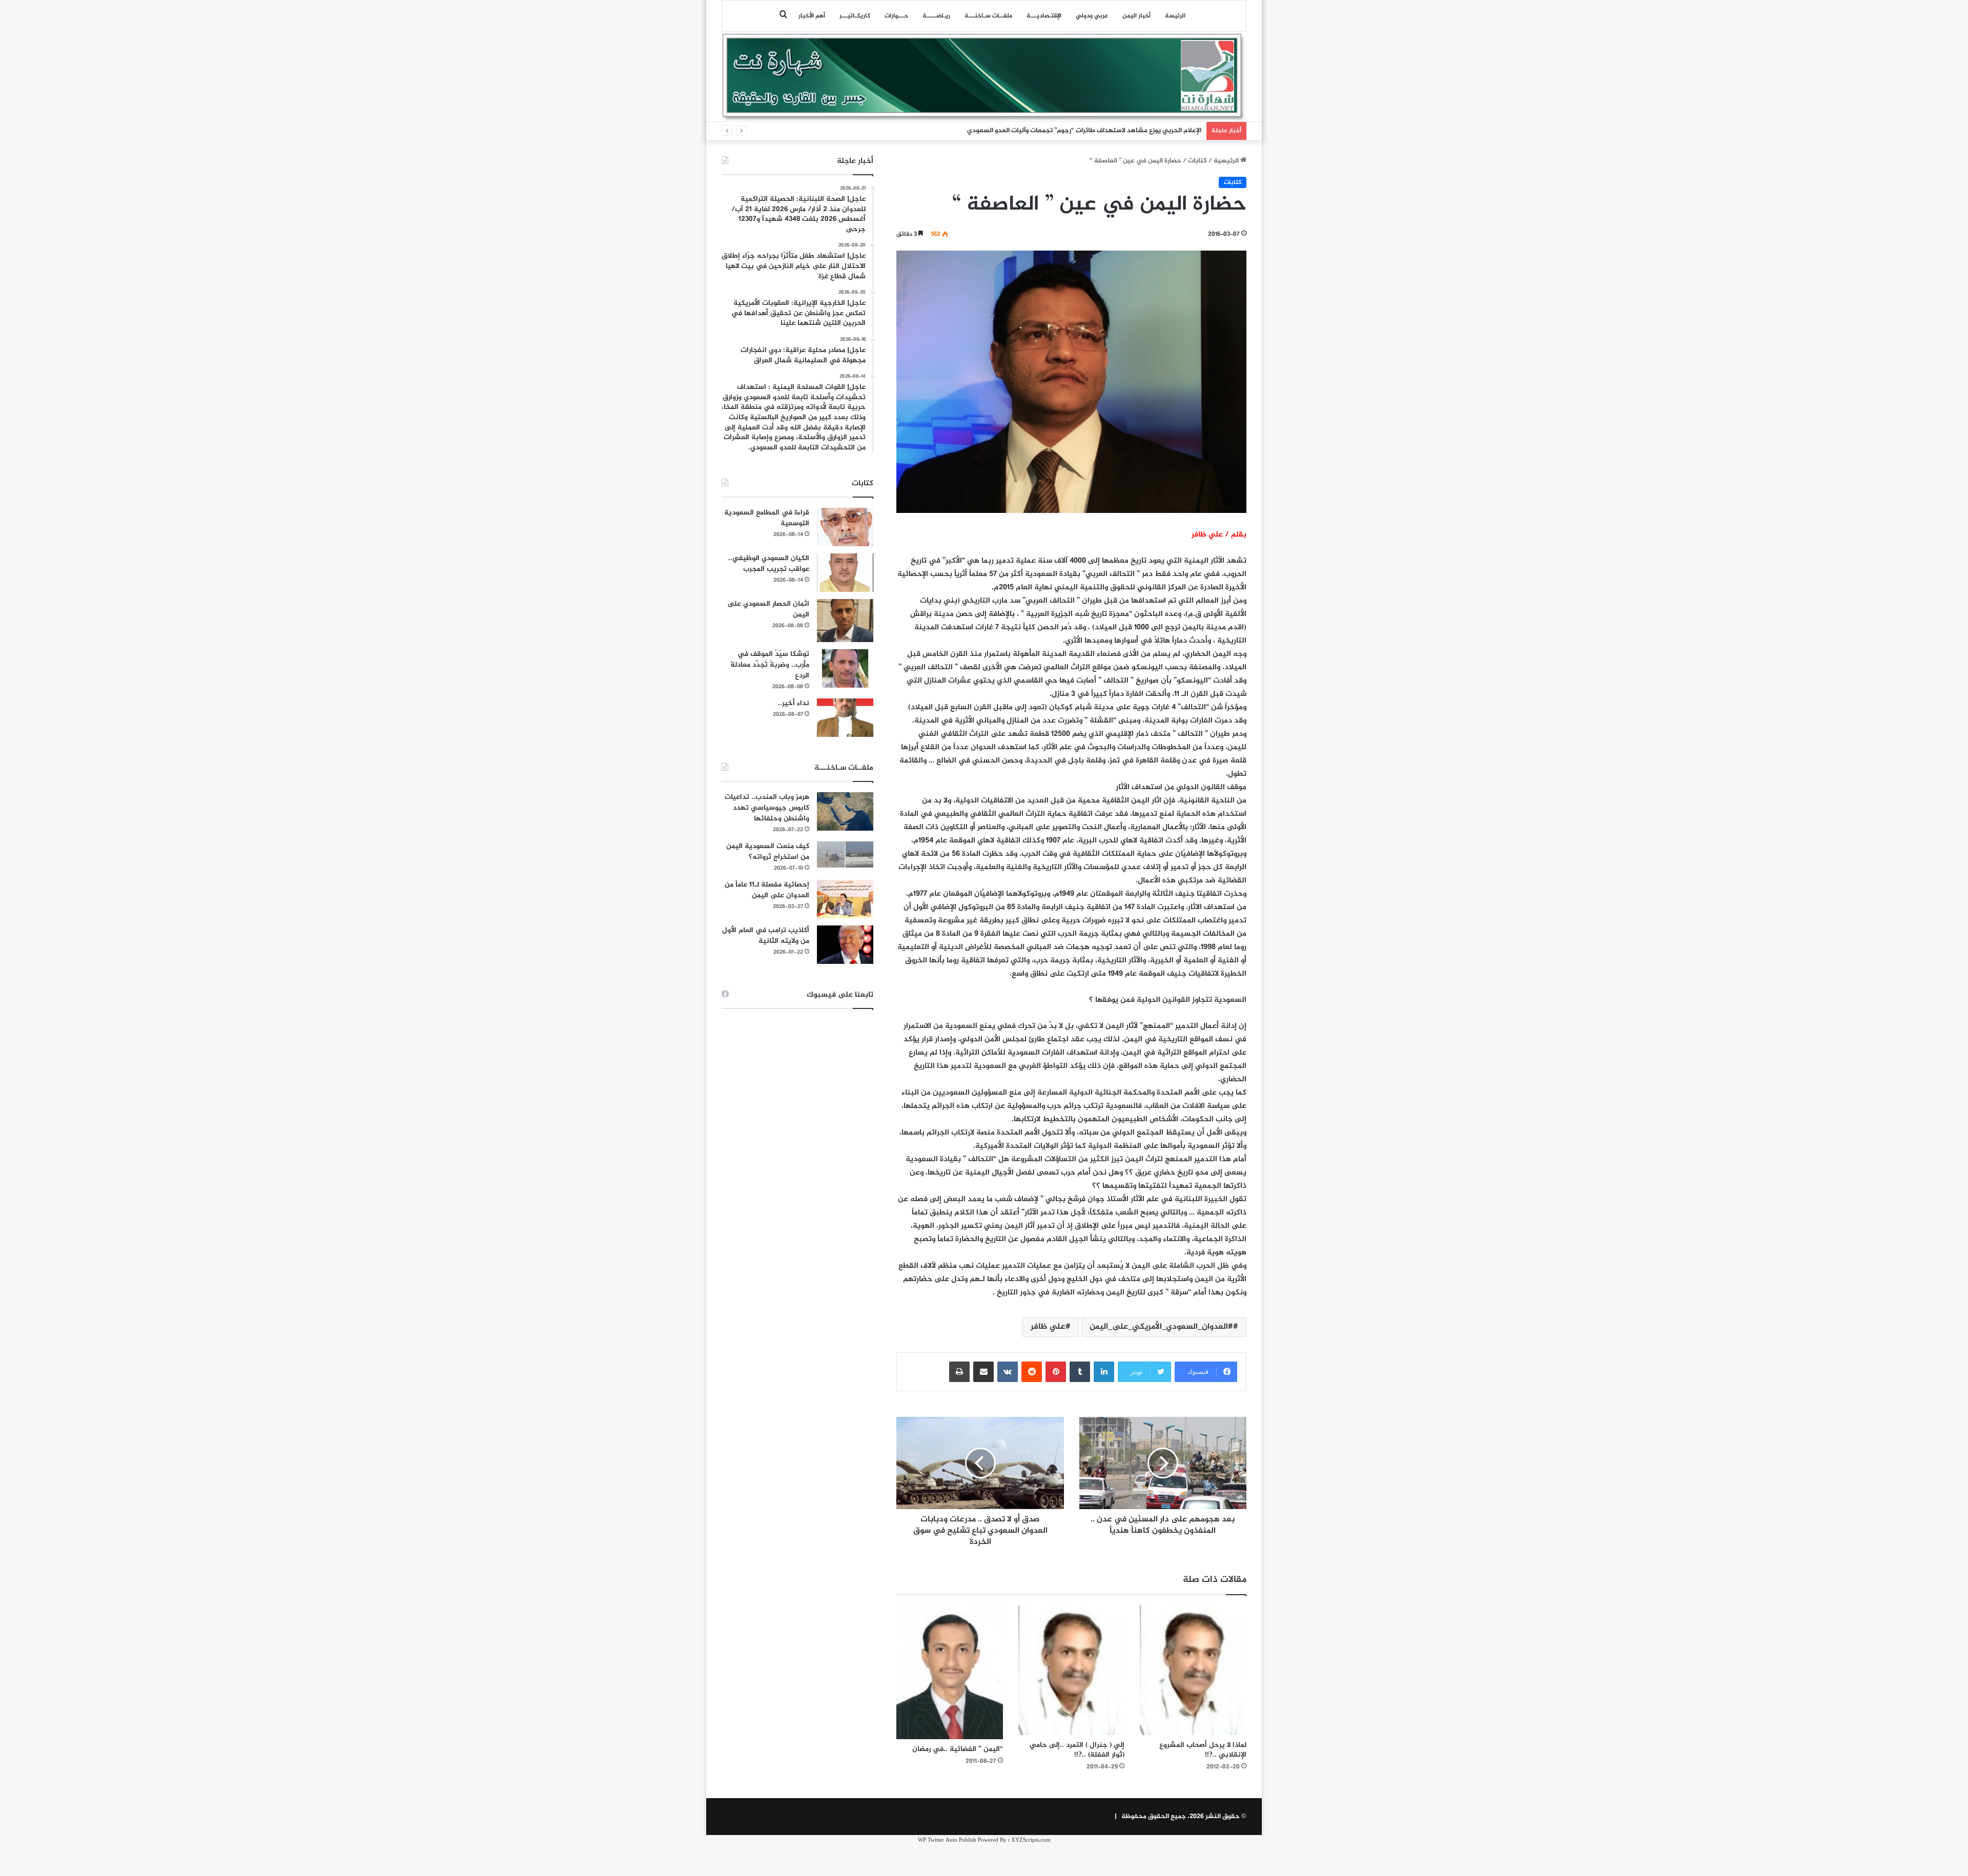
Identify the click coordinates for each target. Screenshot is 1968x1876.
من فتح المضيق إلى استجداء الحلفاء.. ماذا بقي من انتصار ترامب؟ (1111, 131)
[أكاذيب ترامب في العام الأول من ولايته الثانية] (845, 945)
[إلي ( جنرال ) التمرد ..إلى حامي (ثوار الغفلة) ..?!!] (1072, 1670)
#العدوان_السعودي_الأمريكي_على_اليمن (1161, 1327)
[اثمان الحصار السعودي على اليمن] (845, 621)
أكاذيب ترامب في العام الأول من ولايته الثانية (766, 936)
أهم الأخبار (812, 16)
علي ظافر (1048, 1327)
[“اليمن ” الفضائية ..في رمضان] (950, 1673)
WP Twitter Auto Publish (947, 1840)
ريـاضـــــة (936, 16)
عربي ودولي (1092, 16)
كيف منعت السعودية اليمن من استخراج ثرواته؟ (768, 852)
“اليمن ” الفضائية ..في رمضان (958, 1749)
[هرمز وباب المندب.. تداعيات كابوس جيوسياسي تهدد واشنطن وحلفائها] (845, 811)
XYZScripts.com (1031, 1840)
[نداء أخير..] (845, 718)
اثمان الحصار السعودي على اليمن (768, 609)
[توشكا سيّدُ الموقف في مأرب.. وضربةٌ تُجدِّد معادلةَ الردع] (845, 668)
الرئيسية (1227, 161)
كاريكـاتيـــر (855, 16)
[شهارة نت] (984, 77)
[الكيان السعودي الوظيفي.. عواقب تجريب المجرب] (845, 573)
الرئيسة (1175, 16)
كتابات (1197, 161)
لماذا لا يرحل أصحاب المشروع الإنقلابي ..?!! (1203, 1750)
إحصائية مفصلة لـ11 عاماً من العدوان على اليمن (767, 890)
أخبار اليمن (1136, 16)
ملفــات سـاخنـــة (988, 16)
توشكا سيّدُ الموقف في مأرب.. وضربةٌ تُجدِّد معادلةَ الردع (770, 665)
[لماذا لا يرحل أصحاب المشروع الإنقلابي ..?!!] (1193, 1670)
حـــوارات (896, 16)
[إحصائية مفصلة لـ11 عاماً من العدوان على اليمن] (845, 899)
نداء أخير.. (794, 703)
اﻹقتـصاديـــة (1044, 16)
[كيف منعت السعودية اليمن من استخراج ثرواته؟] (845, 854)
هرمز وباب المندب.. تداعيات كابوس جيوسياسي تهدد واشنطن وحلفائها (767, 808)
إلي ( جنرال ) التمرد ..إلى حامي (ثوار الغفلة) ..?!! (1077, 1750)
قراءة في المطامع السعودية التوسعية (767, 518)
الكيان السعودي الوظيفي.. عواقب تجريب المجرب (769, 564)
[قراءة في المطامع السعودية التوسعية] (845, 527)
